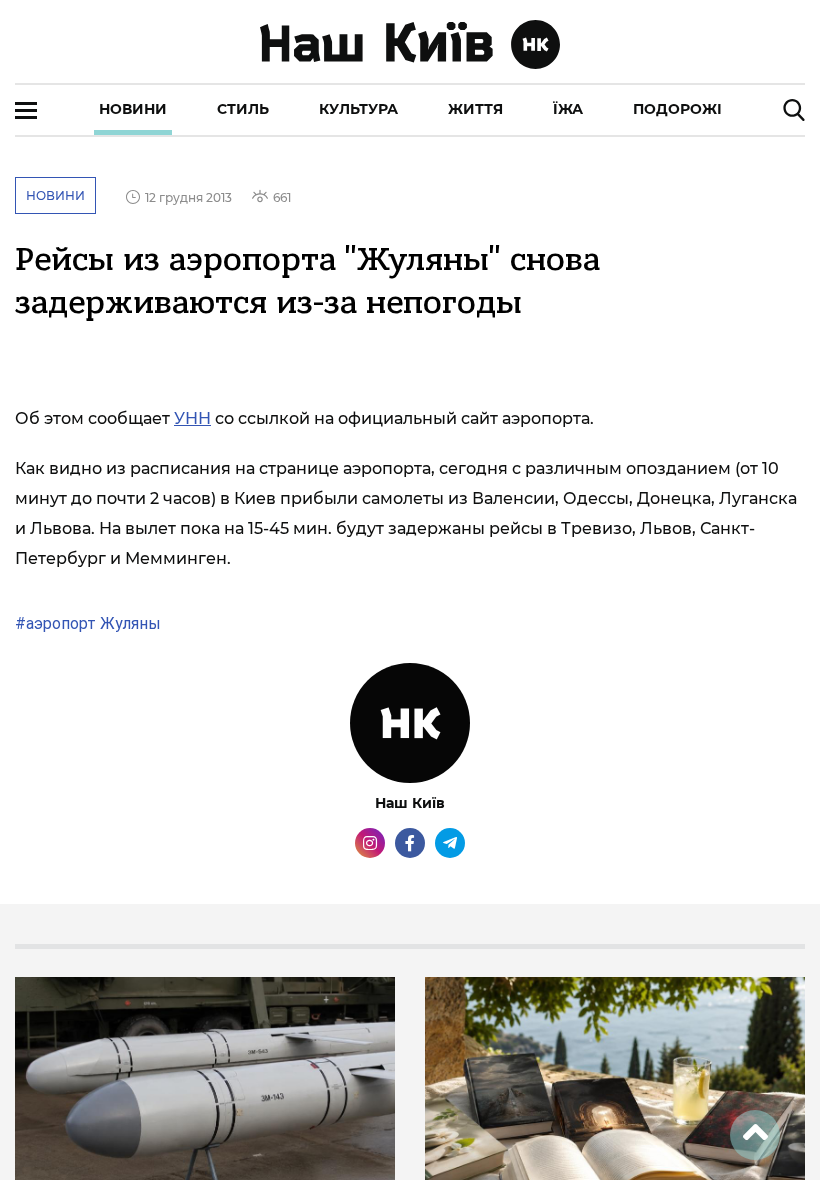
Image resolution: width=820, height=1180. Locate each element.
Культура (358, 109)
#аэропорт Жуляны (88, 623)
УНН (192, 418)
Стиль (243, 109)
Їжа (568, 109)
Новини (133, 109)
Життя (475, 109)
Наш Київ (410, 803)
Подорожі (677, 109)
